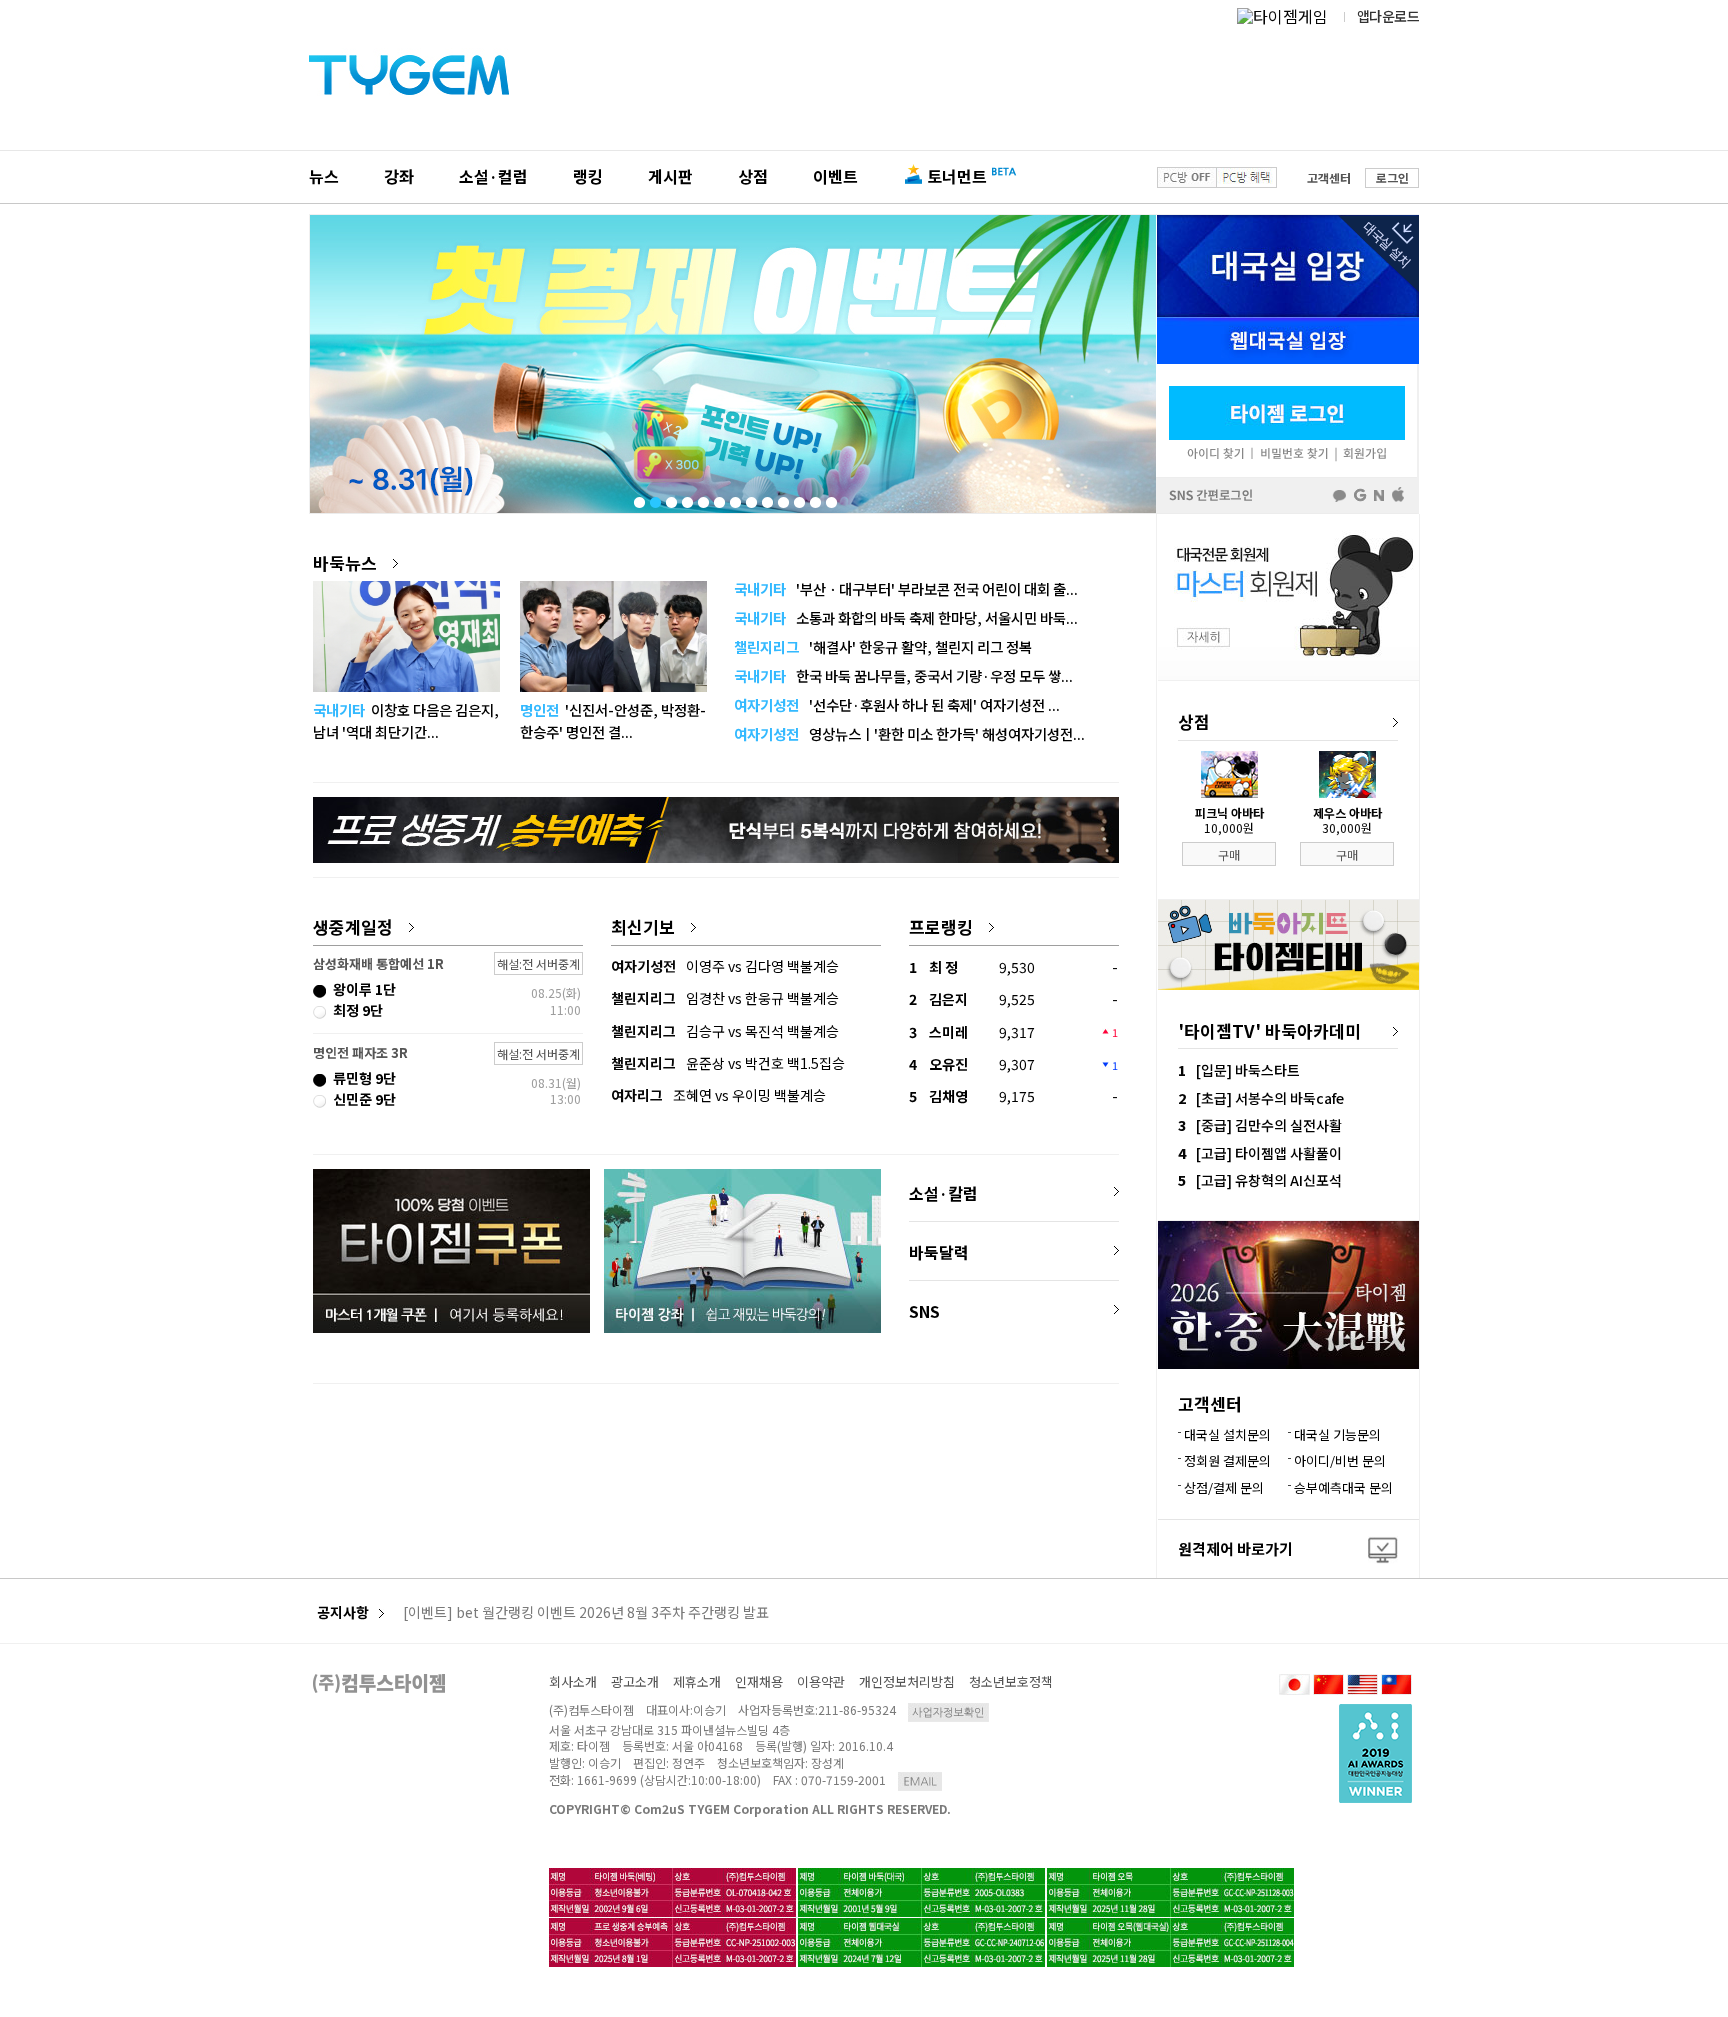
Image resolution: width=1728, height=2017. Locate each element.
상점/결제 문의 (1224, 1487)
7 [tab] (734, 498)
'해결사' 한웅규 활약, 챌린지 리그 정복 (883, 646)
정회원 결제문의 (1227, 1460)
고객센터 (1329, 177)
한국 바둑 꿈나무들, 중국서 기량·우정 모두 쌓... (903, 675)
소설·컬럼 (493, 176)
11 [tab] (798, 498)
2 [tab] (654, 498)
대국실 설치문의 (1227, 1434)
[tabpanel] (733, 364)
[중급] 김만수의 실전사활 (1269, 1125)
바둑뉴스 (345, 562)
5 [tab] (702, 498)
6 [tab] (718, 498)
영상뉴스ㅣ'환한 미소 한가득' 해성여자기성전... (909, 733)
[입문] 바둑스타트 (1248, 1070)
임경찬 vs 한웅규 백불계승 (725, 998)
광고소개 (635, 1681)
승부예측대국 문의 (1343, 1487)
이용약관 (821, 1681)
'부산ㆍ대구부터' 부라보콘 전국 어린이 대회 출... (906, 588)
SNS (924, 1311)
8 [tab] (750, 498)
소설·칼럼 (943, 1193)
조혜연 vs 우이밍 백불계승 (718, 1095)
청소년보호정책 (1011, 1681)
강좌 (399, 176)
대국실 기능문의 (1337, 1434)
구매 (1229, 854)
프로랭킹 (941, 926)
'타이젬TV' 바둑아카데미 (1269, 1030)
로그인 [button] (1392, 177)
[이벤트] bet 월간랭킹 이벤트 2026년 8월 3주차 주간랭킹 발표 (586, 1613)
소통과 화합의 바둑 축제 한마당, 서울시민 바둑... (906, 617)
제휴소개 (697, 1681)
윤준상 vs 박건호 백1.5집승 (728, 1063)
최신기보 (643, 926)
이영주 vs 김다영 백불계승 (725, 966)
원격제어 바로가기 (1235, 1548)
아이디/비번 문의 (1340, 1460)
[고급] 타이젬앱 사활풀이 (1269, 1153)
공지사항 (343, 1612)
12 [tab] (814, 498)
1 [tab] (638, 498)
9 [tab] (766, 498)
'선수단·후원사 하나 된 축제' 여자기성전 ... (897, 704)
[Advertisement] (716, 1463)
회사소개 (573, 1681)
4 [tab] (686, 498)
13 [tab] (830, 498)
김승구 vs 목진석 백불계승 (725, 1031)
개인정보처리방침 (907, 1681)
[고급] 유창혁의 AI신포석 (1269, 1180)
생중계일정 (353, 926)
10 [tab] (782, 498)
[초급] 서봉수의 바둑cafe (1270, 1098)
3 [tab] (670, 498)
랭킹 (588, 176)
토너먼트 (957, 176)
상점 (753, 176)
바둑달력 (939, 1252)
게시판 (670, 176)
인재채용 (759, 1681)
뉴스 (324, 176)
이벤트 (835, 176)
